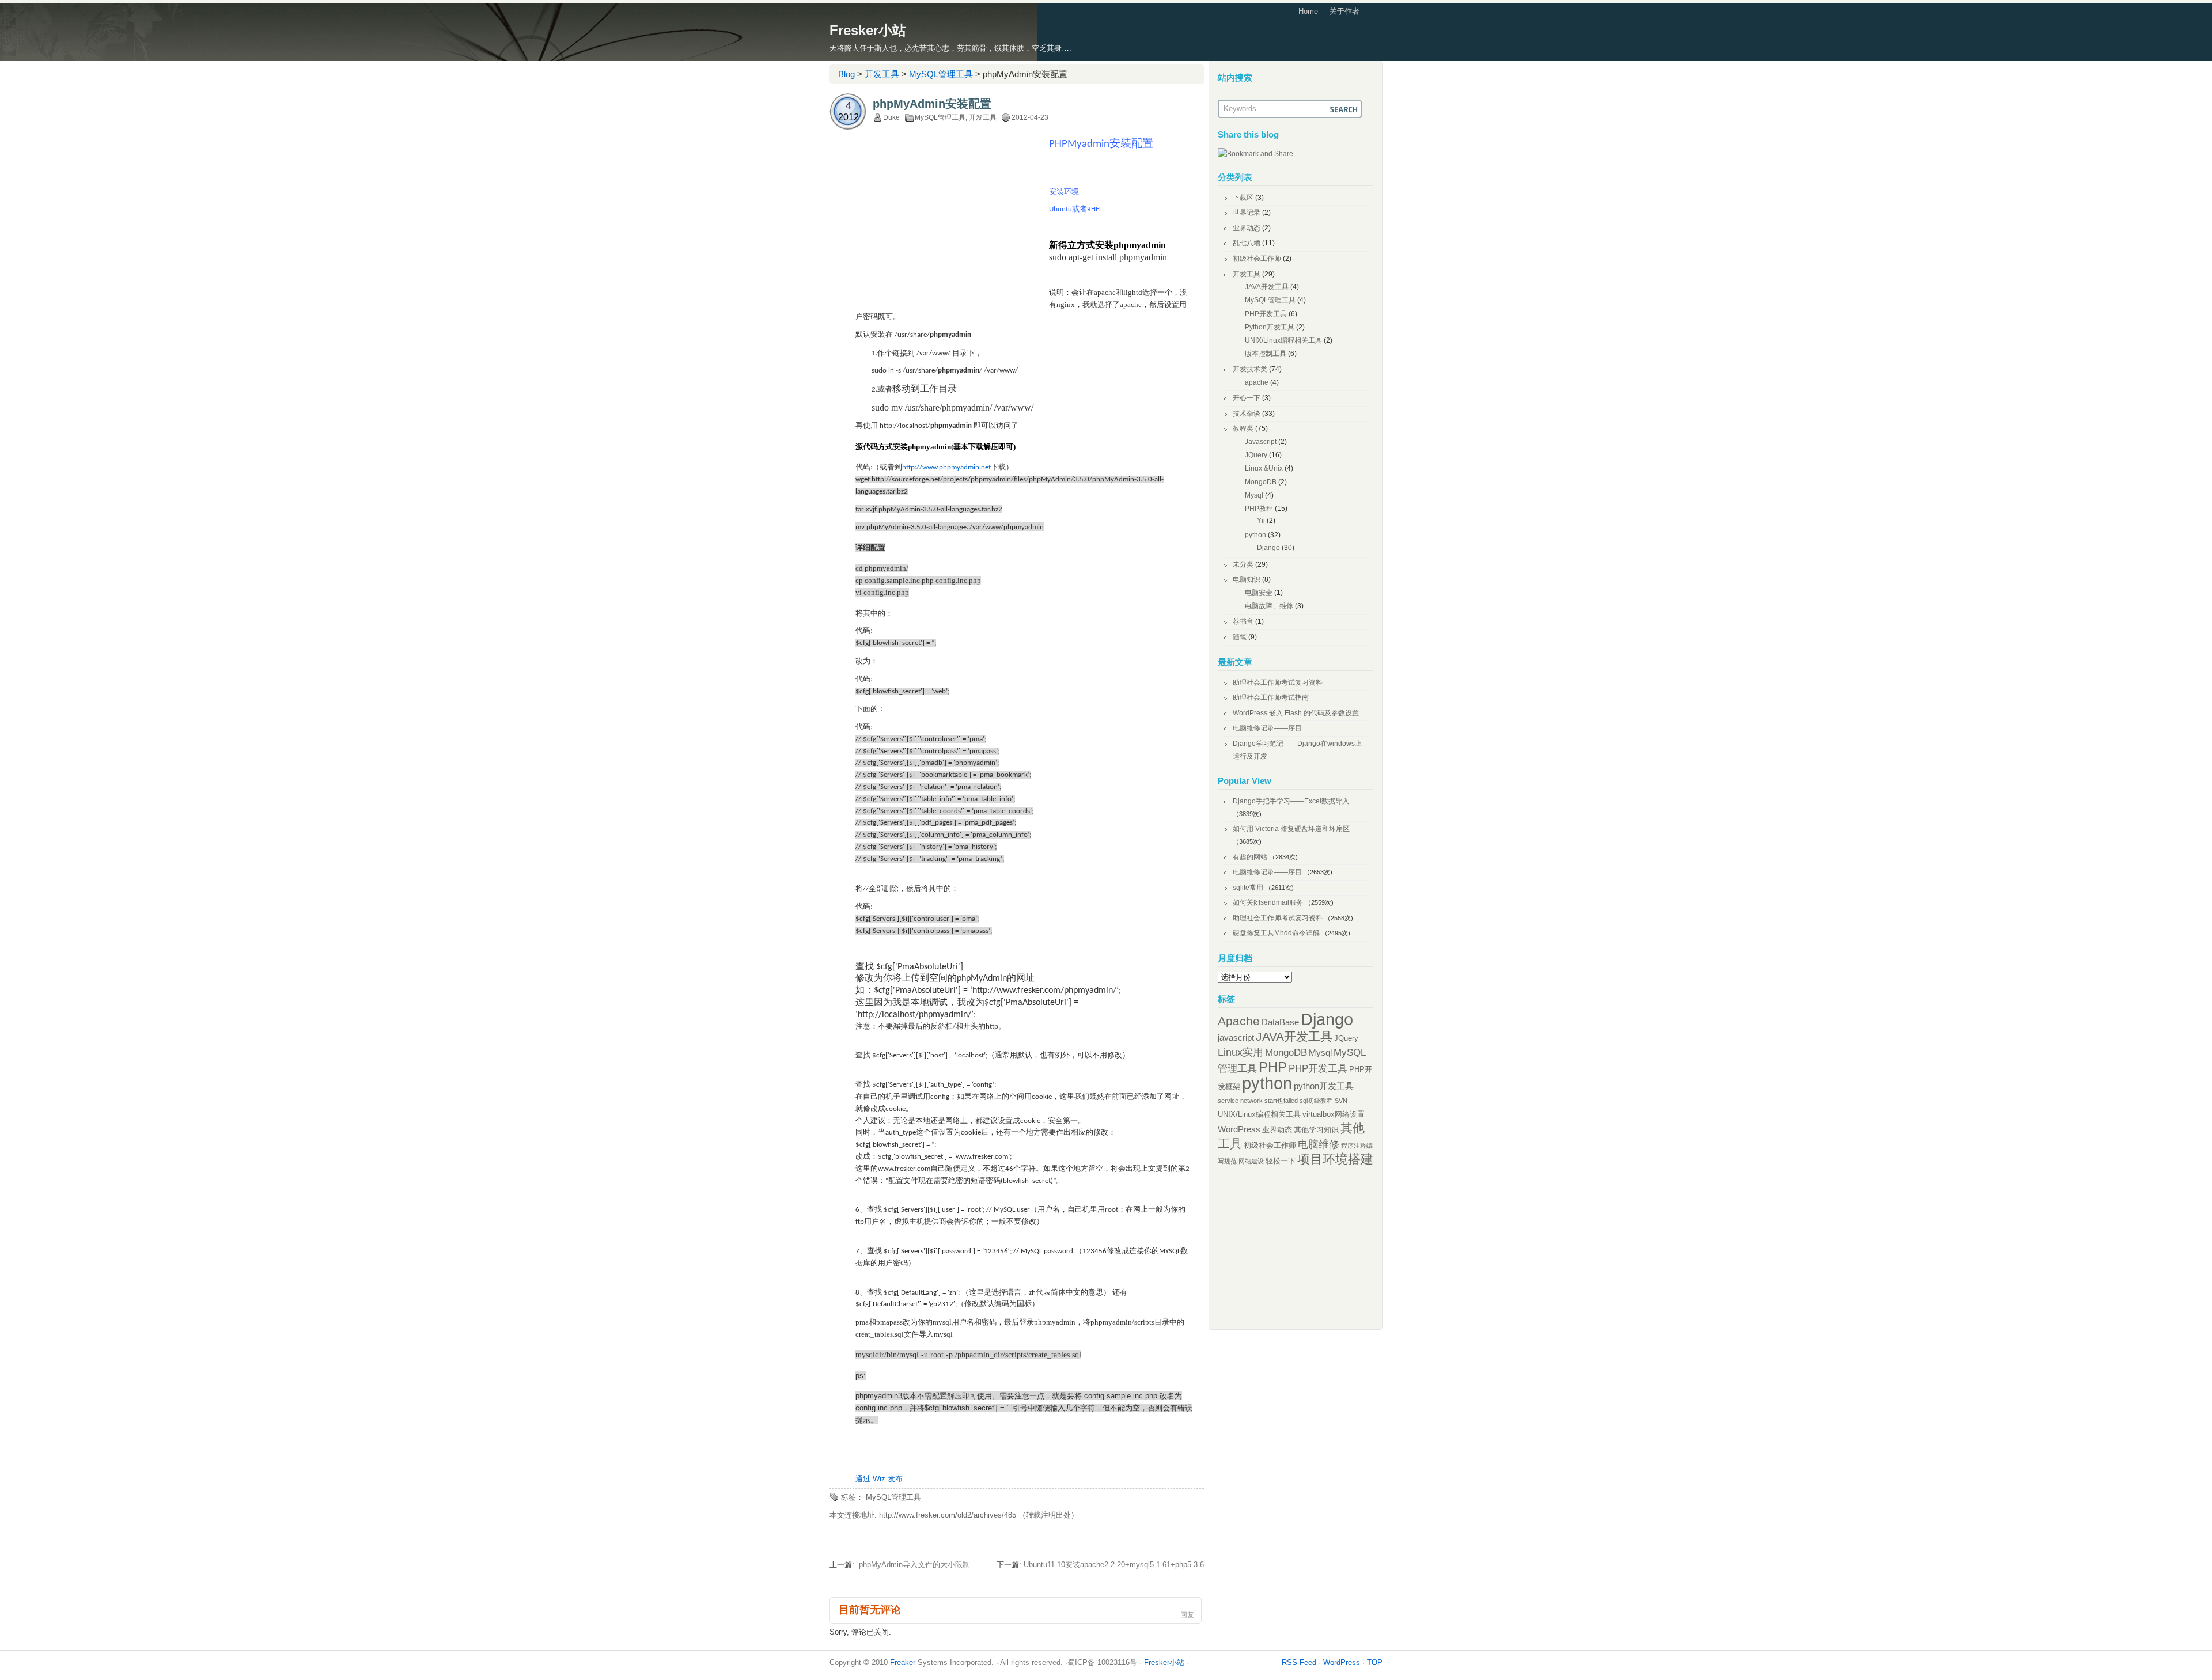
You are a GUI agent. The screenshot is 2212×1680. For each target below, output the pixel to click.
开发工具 (882, 74)
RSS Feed (1299, 1662)
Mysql (1254, 495)
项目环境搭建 (1335, 1159)
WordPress (1239, 1129)
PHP (1273, 1067)
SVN (1341, 1101)
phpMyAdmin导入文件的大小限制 (914, 1565)
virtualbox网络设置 (1334, 1114)
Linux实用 (1241, 1052)
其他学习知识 (1316, 1130)
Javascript (1261, 442)
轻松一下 (1281, 1161)
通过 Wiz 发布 (879, 1479)
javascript (1236, 1038)
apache (1257, 382)
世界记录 (1247, 213)
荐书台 (1243, 621)
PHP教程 (1259, 509)
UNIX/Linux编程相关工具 (1283, 340)
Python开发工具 (1270, 327)
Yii (1261, 521)
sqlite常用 (1248, 888)
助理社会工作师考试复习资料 (1278, 682)
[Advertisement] (952, 221)
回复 (1187, 1615)
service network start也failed (1258, 1101)
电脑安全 (1259, 593)
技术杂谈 (1247, 414)
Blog (846, 74)
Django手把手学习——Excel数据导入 (1291, 801)
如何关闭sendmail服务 (1268, 902)
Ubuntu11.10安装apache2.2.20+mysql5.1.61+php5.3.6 (1114, 1565)
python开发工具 (1324, 1086)
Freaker (903, 1662)
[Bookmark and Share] (1255, 154)
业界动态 (1247, 228)
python (1255, 535)
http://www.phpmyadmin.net (946, 467)
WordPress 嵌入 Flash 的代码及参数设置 (1296, 713)
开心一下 (1247, 398)
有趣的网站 (1250, 857)
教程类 (1243, 428)
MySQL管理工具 (941, 74)
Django (1268, 548)
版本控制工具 (1266, 354)
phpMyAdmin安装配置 (932, 104)
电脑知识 (1247, 579)
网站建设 (1251, 1161)
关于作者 (1344, 11)
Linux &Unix (1264, 468)
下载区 (1243, 198)
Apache (1239, 1021)
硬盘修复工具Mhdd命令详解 (1276, 933)
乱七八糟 (1247, 243)
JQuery (1256, 455)
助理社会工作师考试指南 (1271, 697)
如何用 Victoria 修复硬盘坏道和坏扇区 (1291, 829)
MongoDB (1261, 482)
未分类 (1243, 564)
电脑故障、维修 (1269, 606)
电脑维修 (1319, 1144)
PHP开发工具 (1266, 314)
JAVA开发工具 (1267, 287)
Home (1308, 11)
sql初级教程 (1316, 1101)
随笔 (1240, 637)
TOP (1375, 1662)
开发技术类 (1250, 369)
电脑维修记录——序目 (1267, 728)
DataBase (1280, 1022)
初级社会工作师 (1257, 259)
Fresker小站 (868, 30)
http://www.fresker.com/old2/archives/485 (948, 1515)
